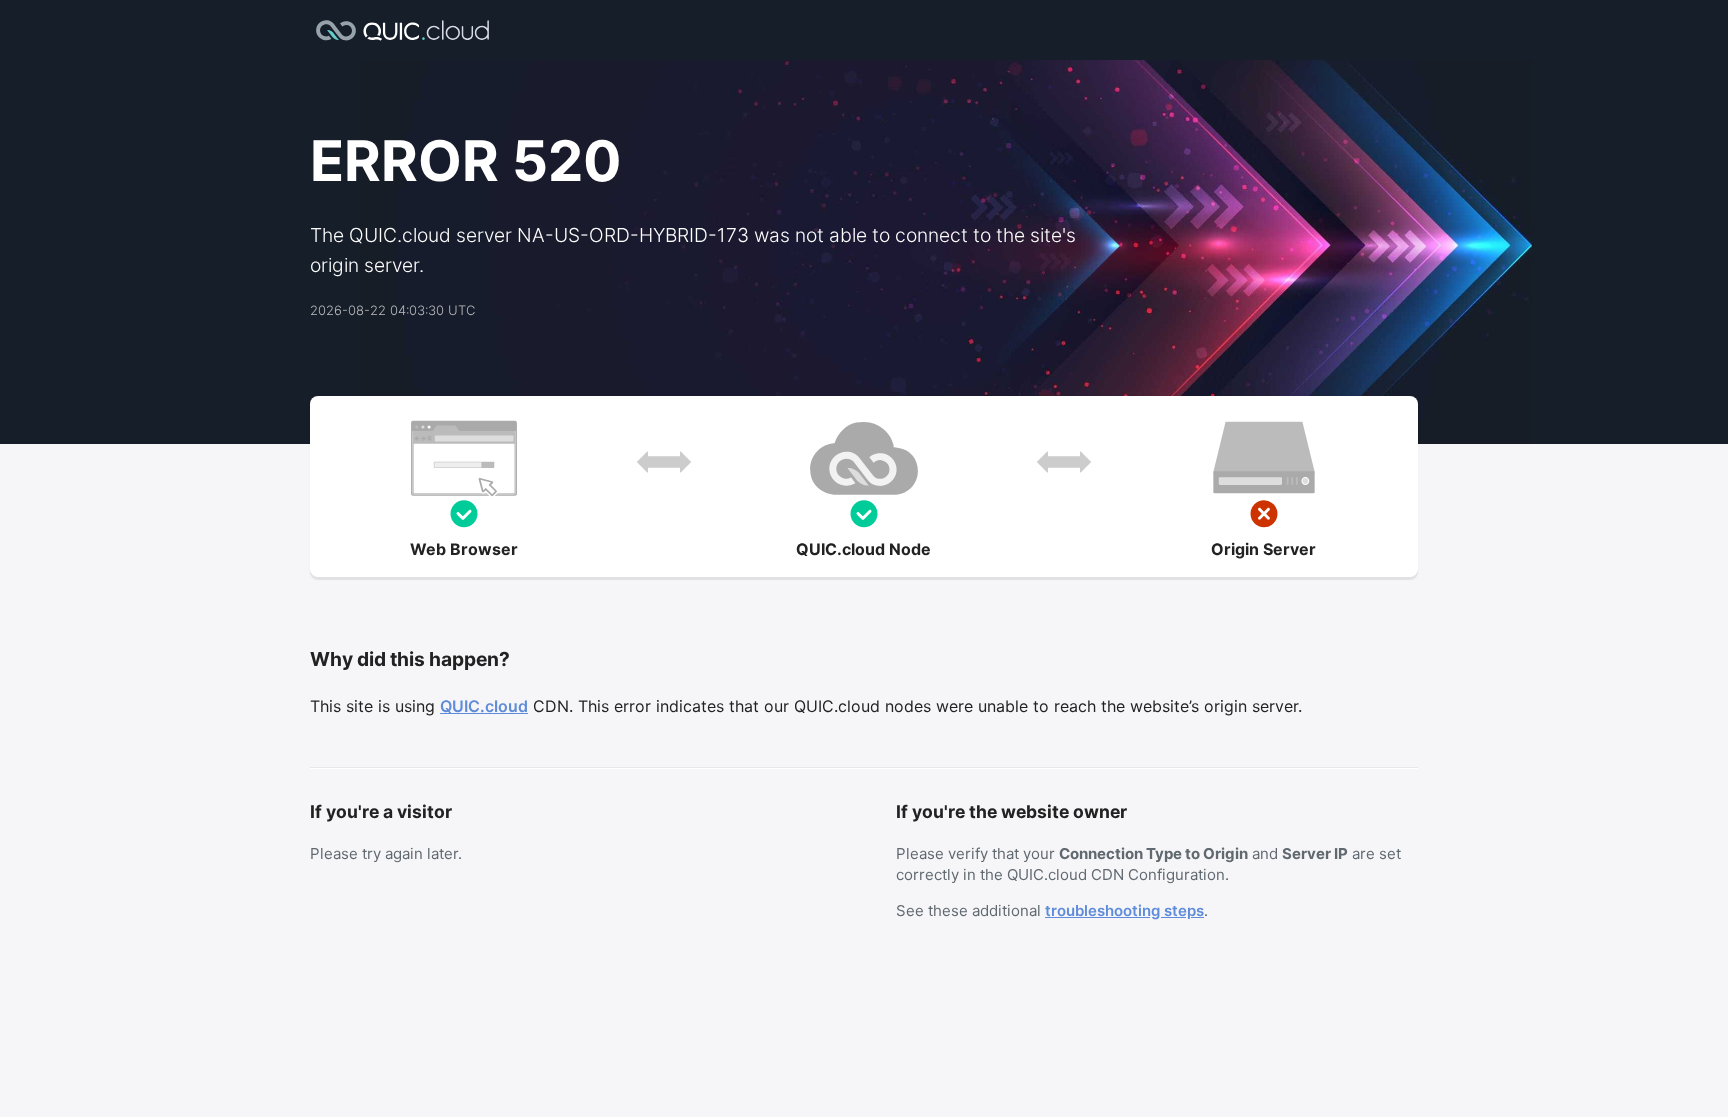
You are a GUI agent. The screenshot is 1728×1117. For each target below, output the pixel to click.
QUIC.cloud (484, 706)
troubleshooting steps (1124, 910)
